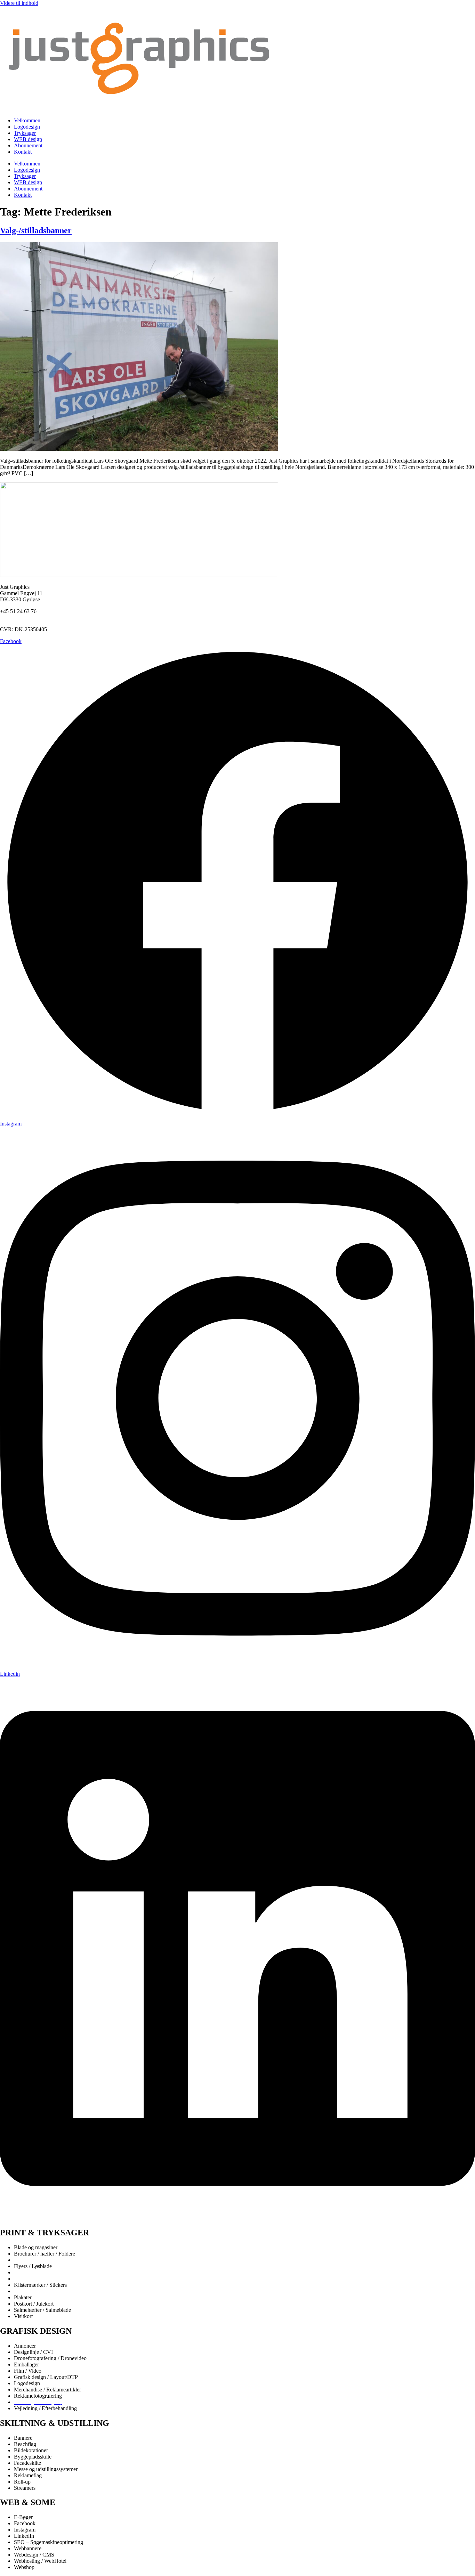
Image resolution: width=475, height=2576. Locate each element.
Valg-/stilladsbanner (36, 230)
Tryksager (25, 133)
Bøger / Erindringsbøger (41, 2260)
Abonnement (28, 145)
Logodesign (27, 127)
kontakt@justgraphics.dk (27, 617)
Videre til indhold (19, 3)
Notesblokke (28, 2291)
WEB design (28, 139)
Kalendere (25, 2272)
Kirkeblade (26, 2279)
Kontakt (23, 152)
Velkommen (27, 120)
